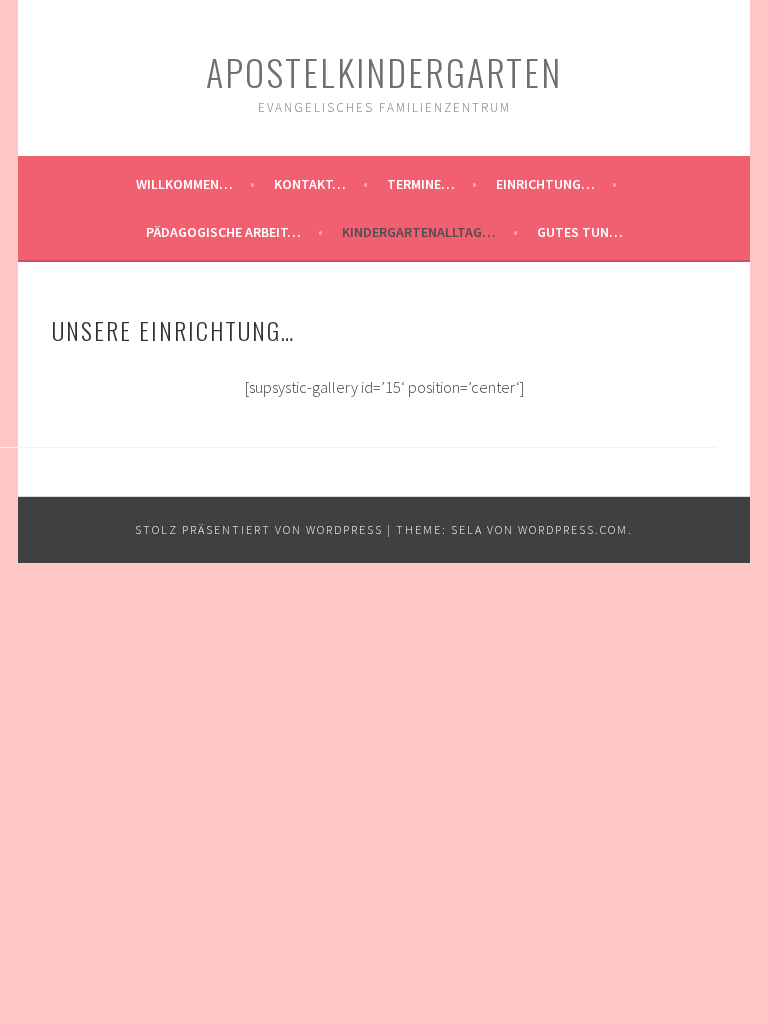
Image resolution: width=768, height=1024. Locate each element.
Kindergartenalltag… (419, 232)
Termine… (421, 184)
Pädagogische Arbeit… (223, 232)
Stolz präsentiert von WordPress (259, 529)
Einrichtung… (545, 184)
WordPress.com (573, 529)
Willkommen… (184, 184)
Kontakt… (310, 184)
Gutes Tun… (580, 232)
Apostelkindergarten (384, 71)
